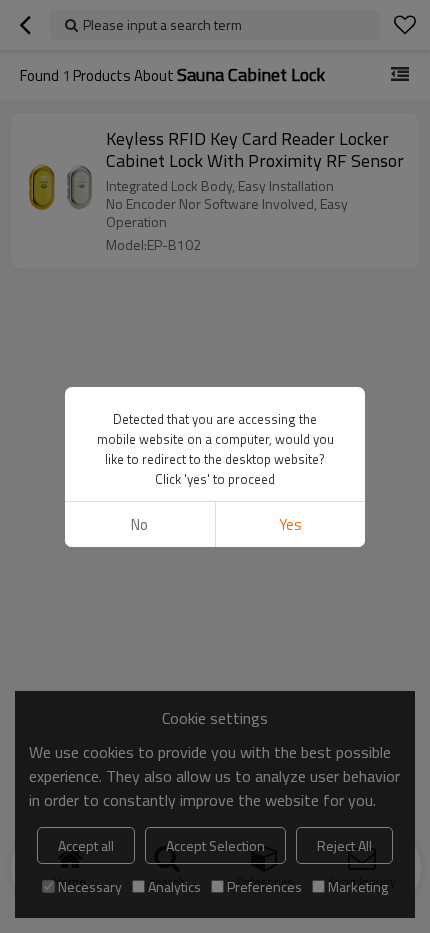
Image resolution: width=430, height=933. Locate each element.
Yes (290, 524)
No (139, 524)
